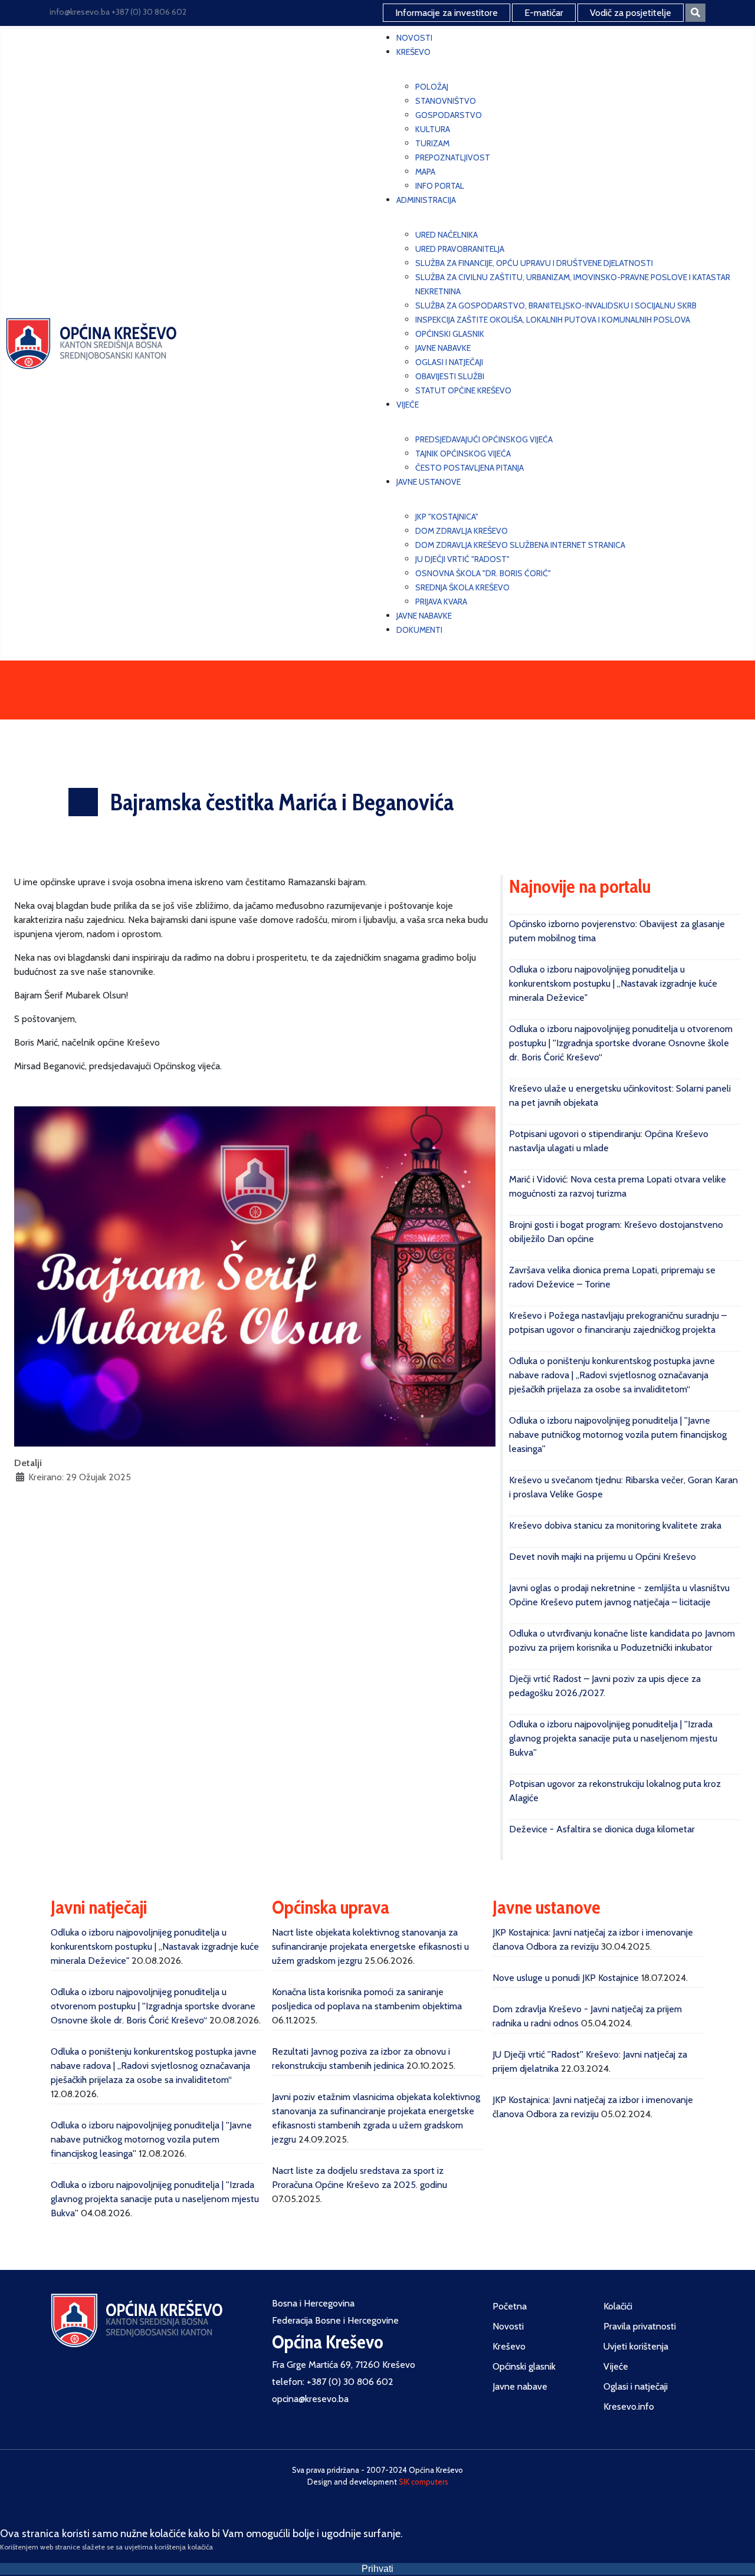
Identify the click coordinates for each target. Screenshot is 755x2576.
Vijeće (616, 2366)
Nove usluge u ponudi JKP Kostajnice (566, 1978)
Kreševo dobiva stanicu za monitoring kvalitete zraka (615, 1525)
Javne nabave (520, 2386)
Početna (510, 2306)
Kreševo (509, 2346)
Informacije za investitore (447, 13)
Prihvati (377, 2569)
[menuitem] (414, 38)
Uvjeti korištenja (636, 2346)
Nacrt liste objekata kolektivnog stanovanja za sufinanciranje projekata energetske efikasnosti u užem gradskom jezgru (370, 1946)
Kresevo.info (629, 2406)
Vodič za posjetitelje (631, 13)
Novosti (508, 2326)
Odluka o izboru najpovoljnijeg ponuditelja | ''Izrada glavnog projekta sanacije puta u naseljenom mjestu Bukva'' (613, 1738)
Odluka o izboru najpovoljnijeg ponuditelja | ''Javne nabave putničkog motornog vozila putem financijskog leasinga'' (618, 1435)
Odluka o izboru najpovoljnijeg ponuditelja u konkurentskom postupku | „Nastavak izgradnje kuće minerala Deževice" (613, 983)
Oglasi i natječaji (636, 2386)
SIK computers (424, 2482)
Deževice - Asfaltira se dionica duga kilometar (602, 1829)
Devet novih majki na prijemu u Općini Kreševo (603, 1557)
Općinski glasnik (524, 2366)
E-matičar (544, 13)
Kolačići (618, 2306)
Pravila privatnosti (640, 2326)
